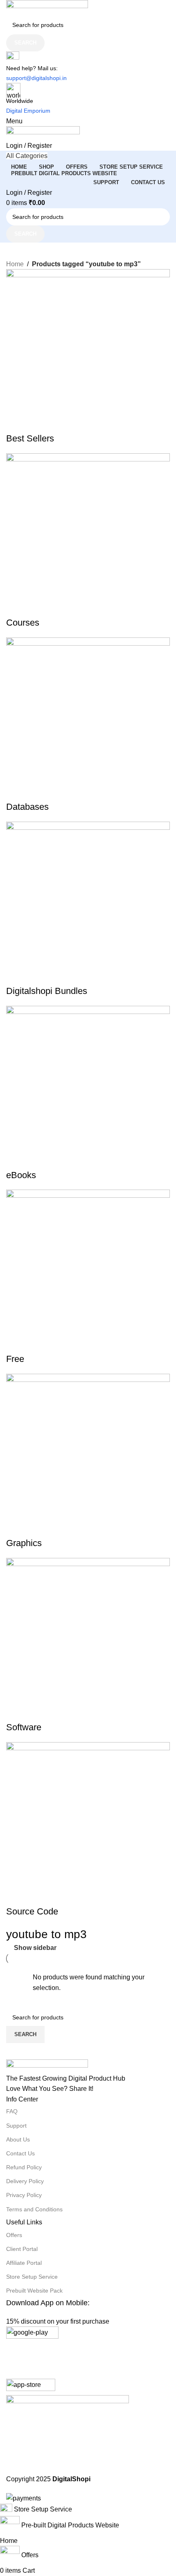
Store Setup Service (32, 2277)
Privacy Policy (24, 2195)
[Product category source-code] (88, 1252)
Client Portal (22, 2249)
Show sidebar (35, 1948)
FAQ (12, 2111)
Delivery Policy (25, 2181)
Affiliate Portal (24, 2263)
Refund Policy (24, 2167)
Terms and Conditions (34, 2209)
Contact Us (20, 2153)
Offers (14, 2235)
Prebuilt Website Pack (34, 2291)
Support (16, 2126)
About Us (18, 2139)
